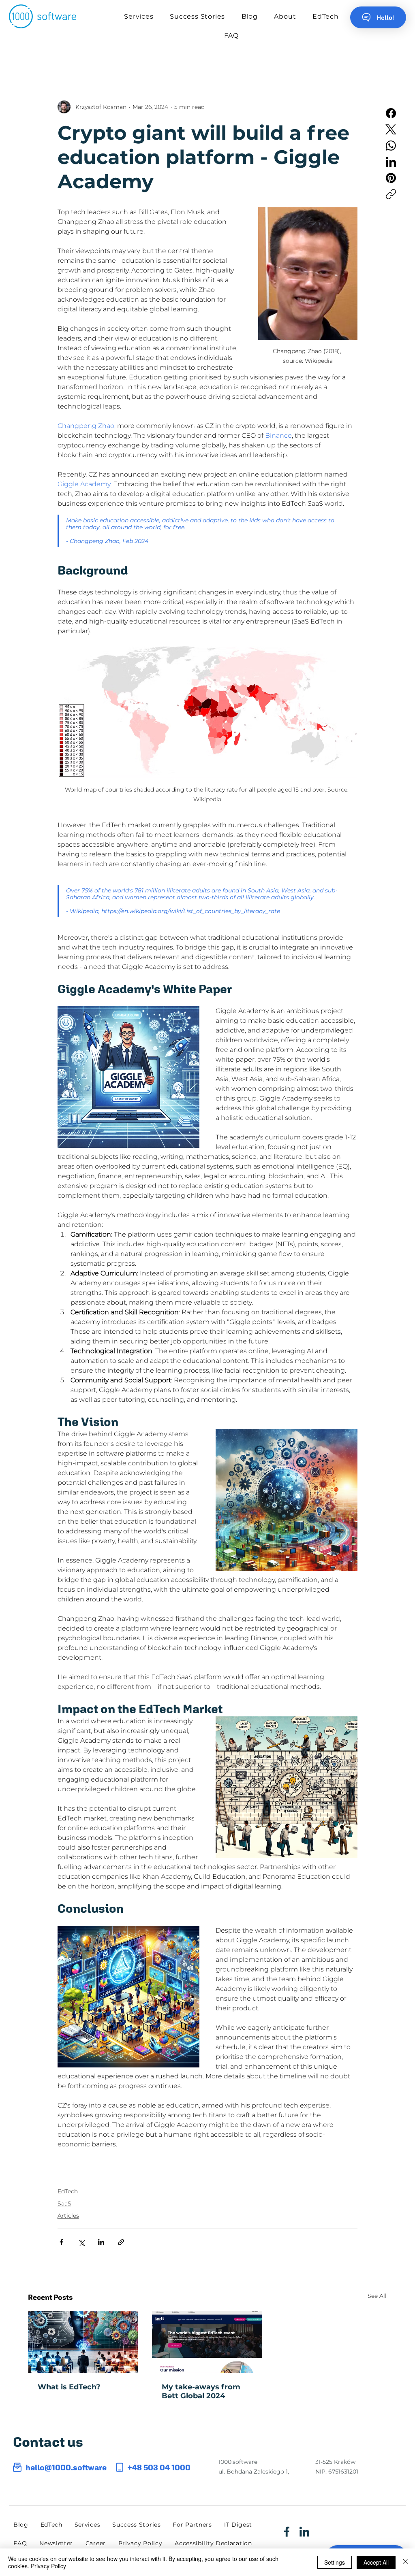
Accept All (376, 2562)
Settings (335, 2562)
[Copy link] (391, 194)
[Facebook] (391, 113)
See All (377, 2296)
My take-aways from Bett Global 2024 (201, 2391)
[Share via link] (121, 2242)
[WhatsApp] (391, 146)
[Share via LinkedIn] (101, 2242)
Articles (68, 2216)
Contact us (48, 2442)
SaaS (64, 2203)
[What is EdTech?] (83, 2342)
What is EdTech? (69, 2387)
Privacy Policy (48, 2566)
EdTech (68, 2191)
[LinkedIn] (391, 162)
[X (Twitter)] (391, 129)
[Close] (405, 2562)
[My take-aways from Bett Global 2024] (207, 2342)
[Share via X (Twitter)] (81, 2242)
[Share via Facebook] (61, 2242)
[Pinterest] (391, 178)
